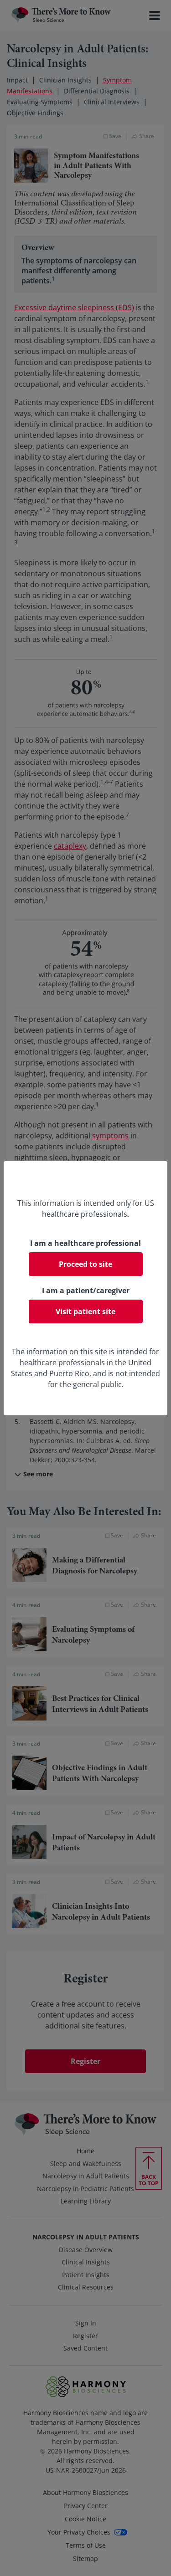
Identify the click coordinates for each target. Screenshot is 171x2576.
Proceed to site (85, 1264)
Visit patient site (85, 1311)
